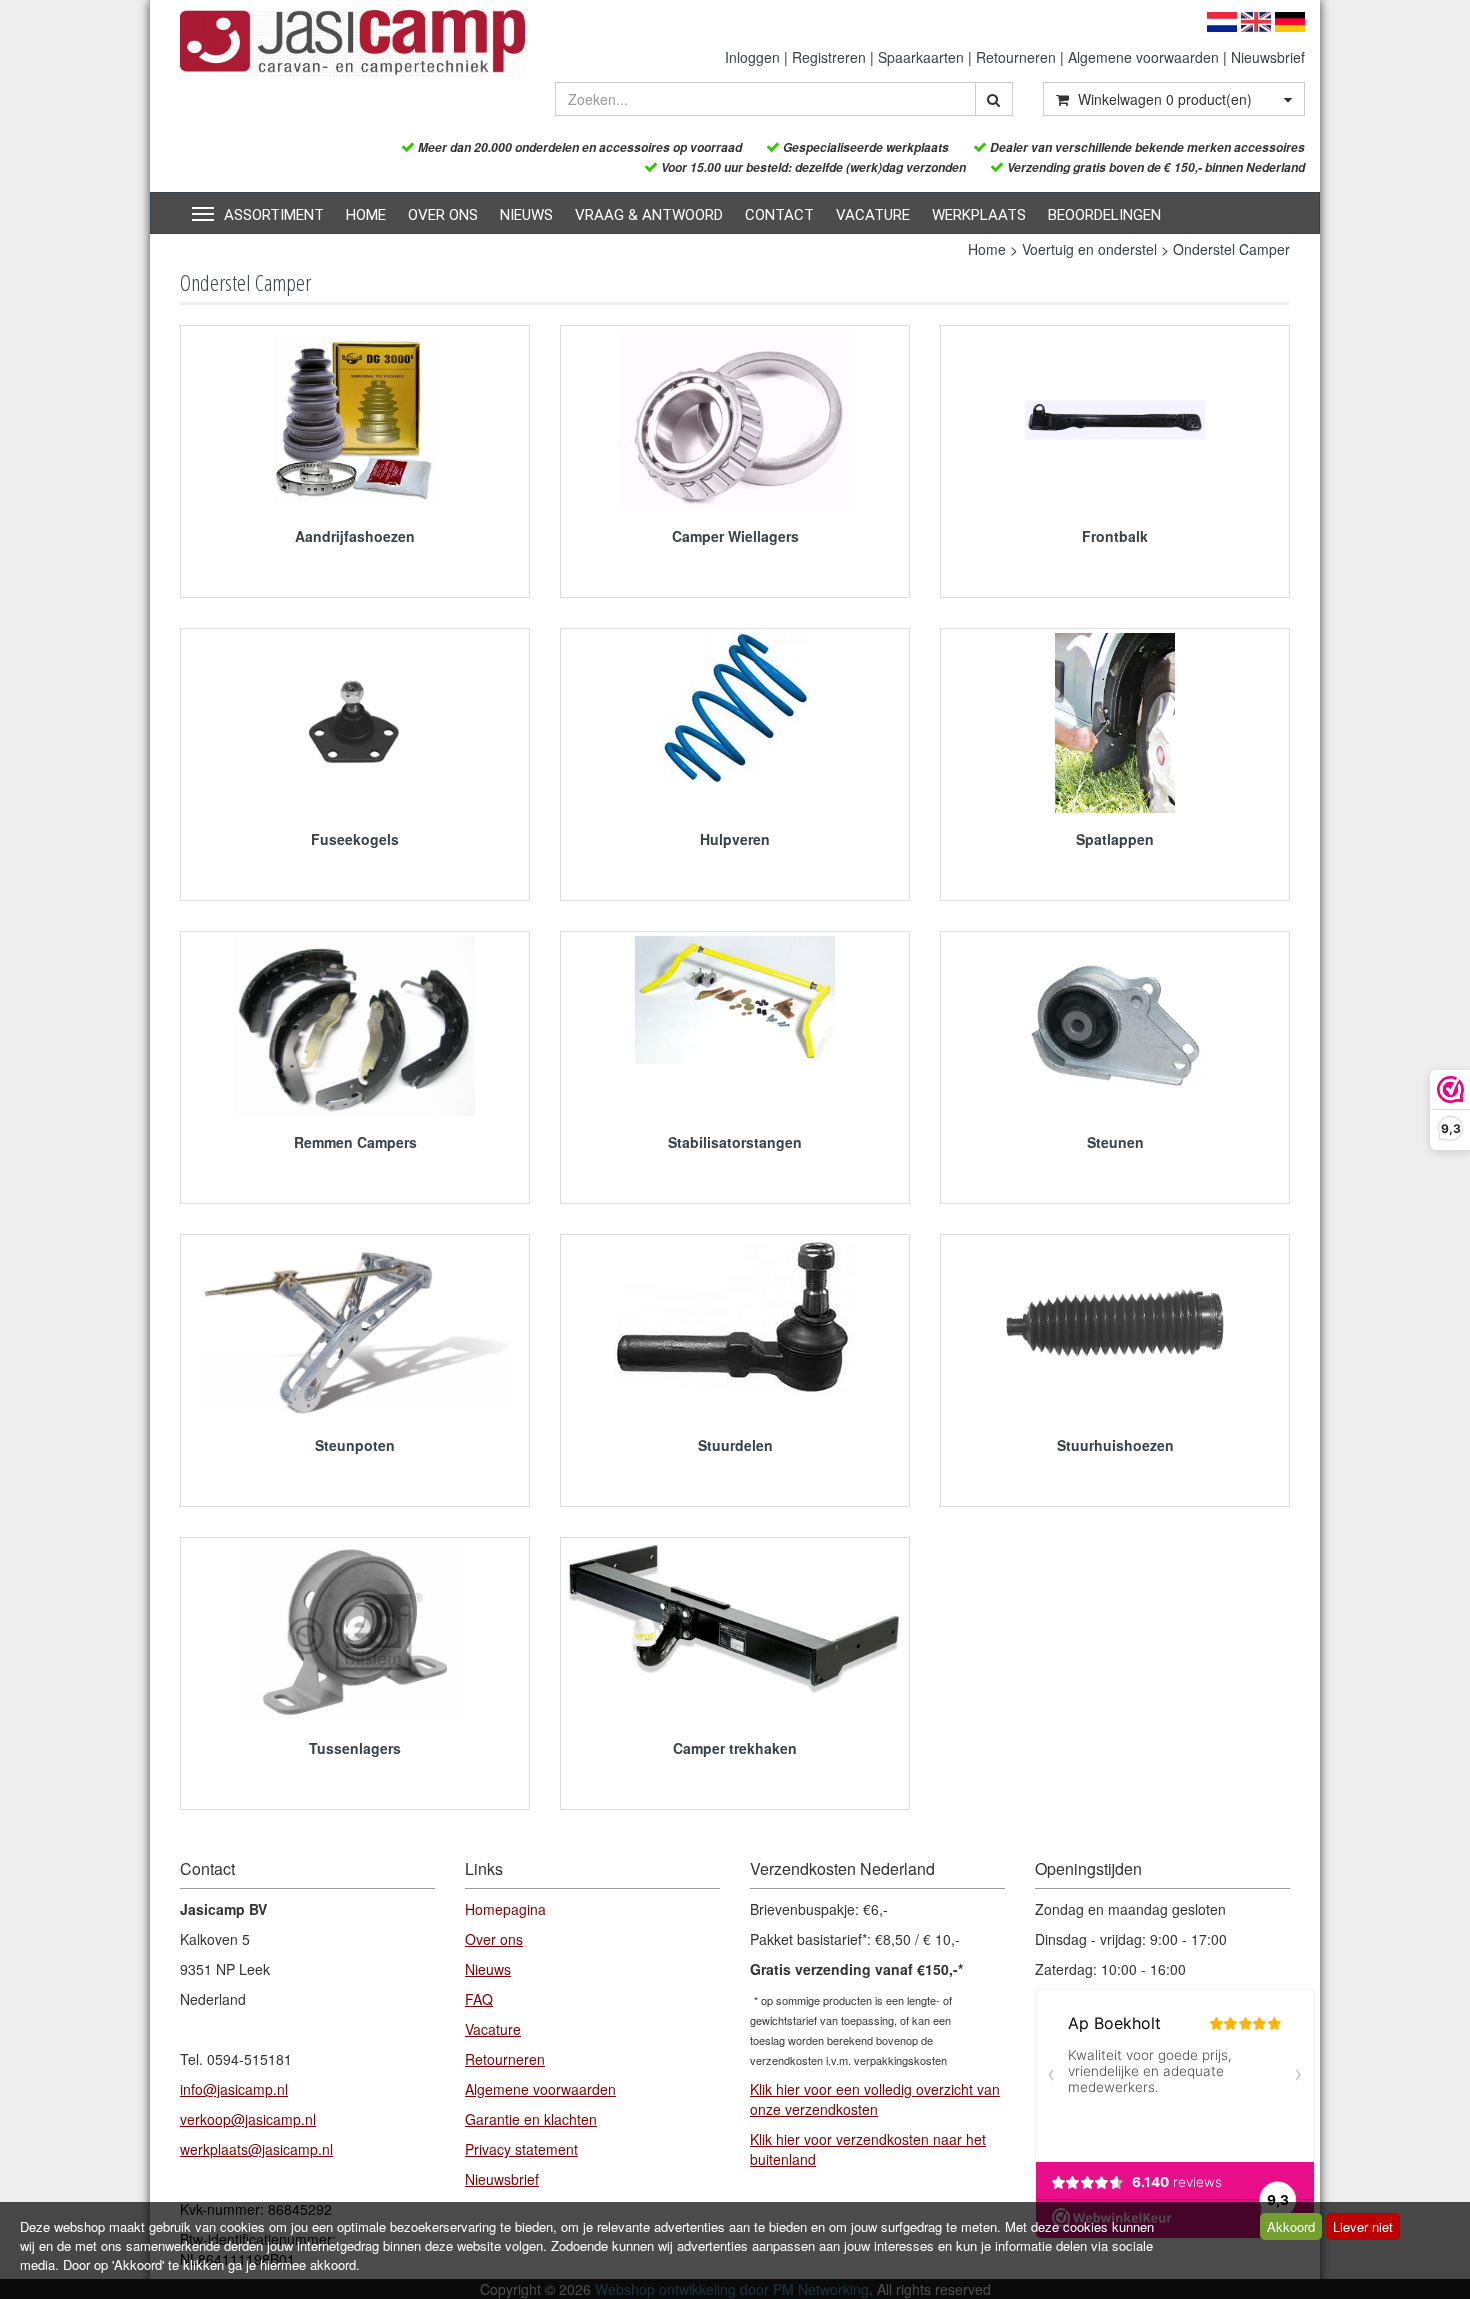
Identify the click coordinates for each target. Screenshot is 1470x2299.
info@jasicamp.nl (234, 2089)
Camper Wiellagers (735, 536)
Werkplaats (979, 215)
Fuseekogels (355, 839)
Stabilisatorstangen (735, 1142)
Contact (779, 215)
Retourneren (1016, 57)
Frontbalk (1115, 536)
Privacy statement (521, 2149)
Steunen (1115, 1142)
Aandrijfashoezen (355, 536)
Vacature (873, 215)
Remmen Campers (355, 1142)
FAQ (479, 1999)
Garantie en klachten (531, 2119)
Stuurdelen (735, 1445)
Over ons (443, 215)
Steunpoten (355, 1445)
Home (366, 215)
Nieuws (526, 215)
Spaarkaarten (921, 57)
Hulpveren (735, 839)
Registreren (829, 57)
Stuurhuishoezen (1115, 1445)
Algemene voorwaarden (1143, 57)
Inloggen (752, 57)
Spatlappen (1115, 839)
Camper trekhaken (735, 1748)
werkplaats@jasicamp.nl (256, 2149)
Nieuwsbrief (1268, 57)
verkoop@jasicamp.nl (248, 2119)
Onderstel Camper (1231, 249)
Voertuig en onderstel (1089, 249)
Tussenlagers (355, 1748)
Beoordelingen (1104, 215)
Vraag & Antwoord (649, 215)
